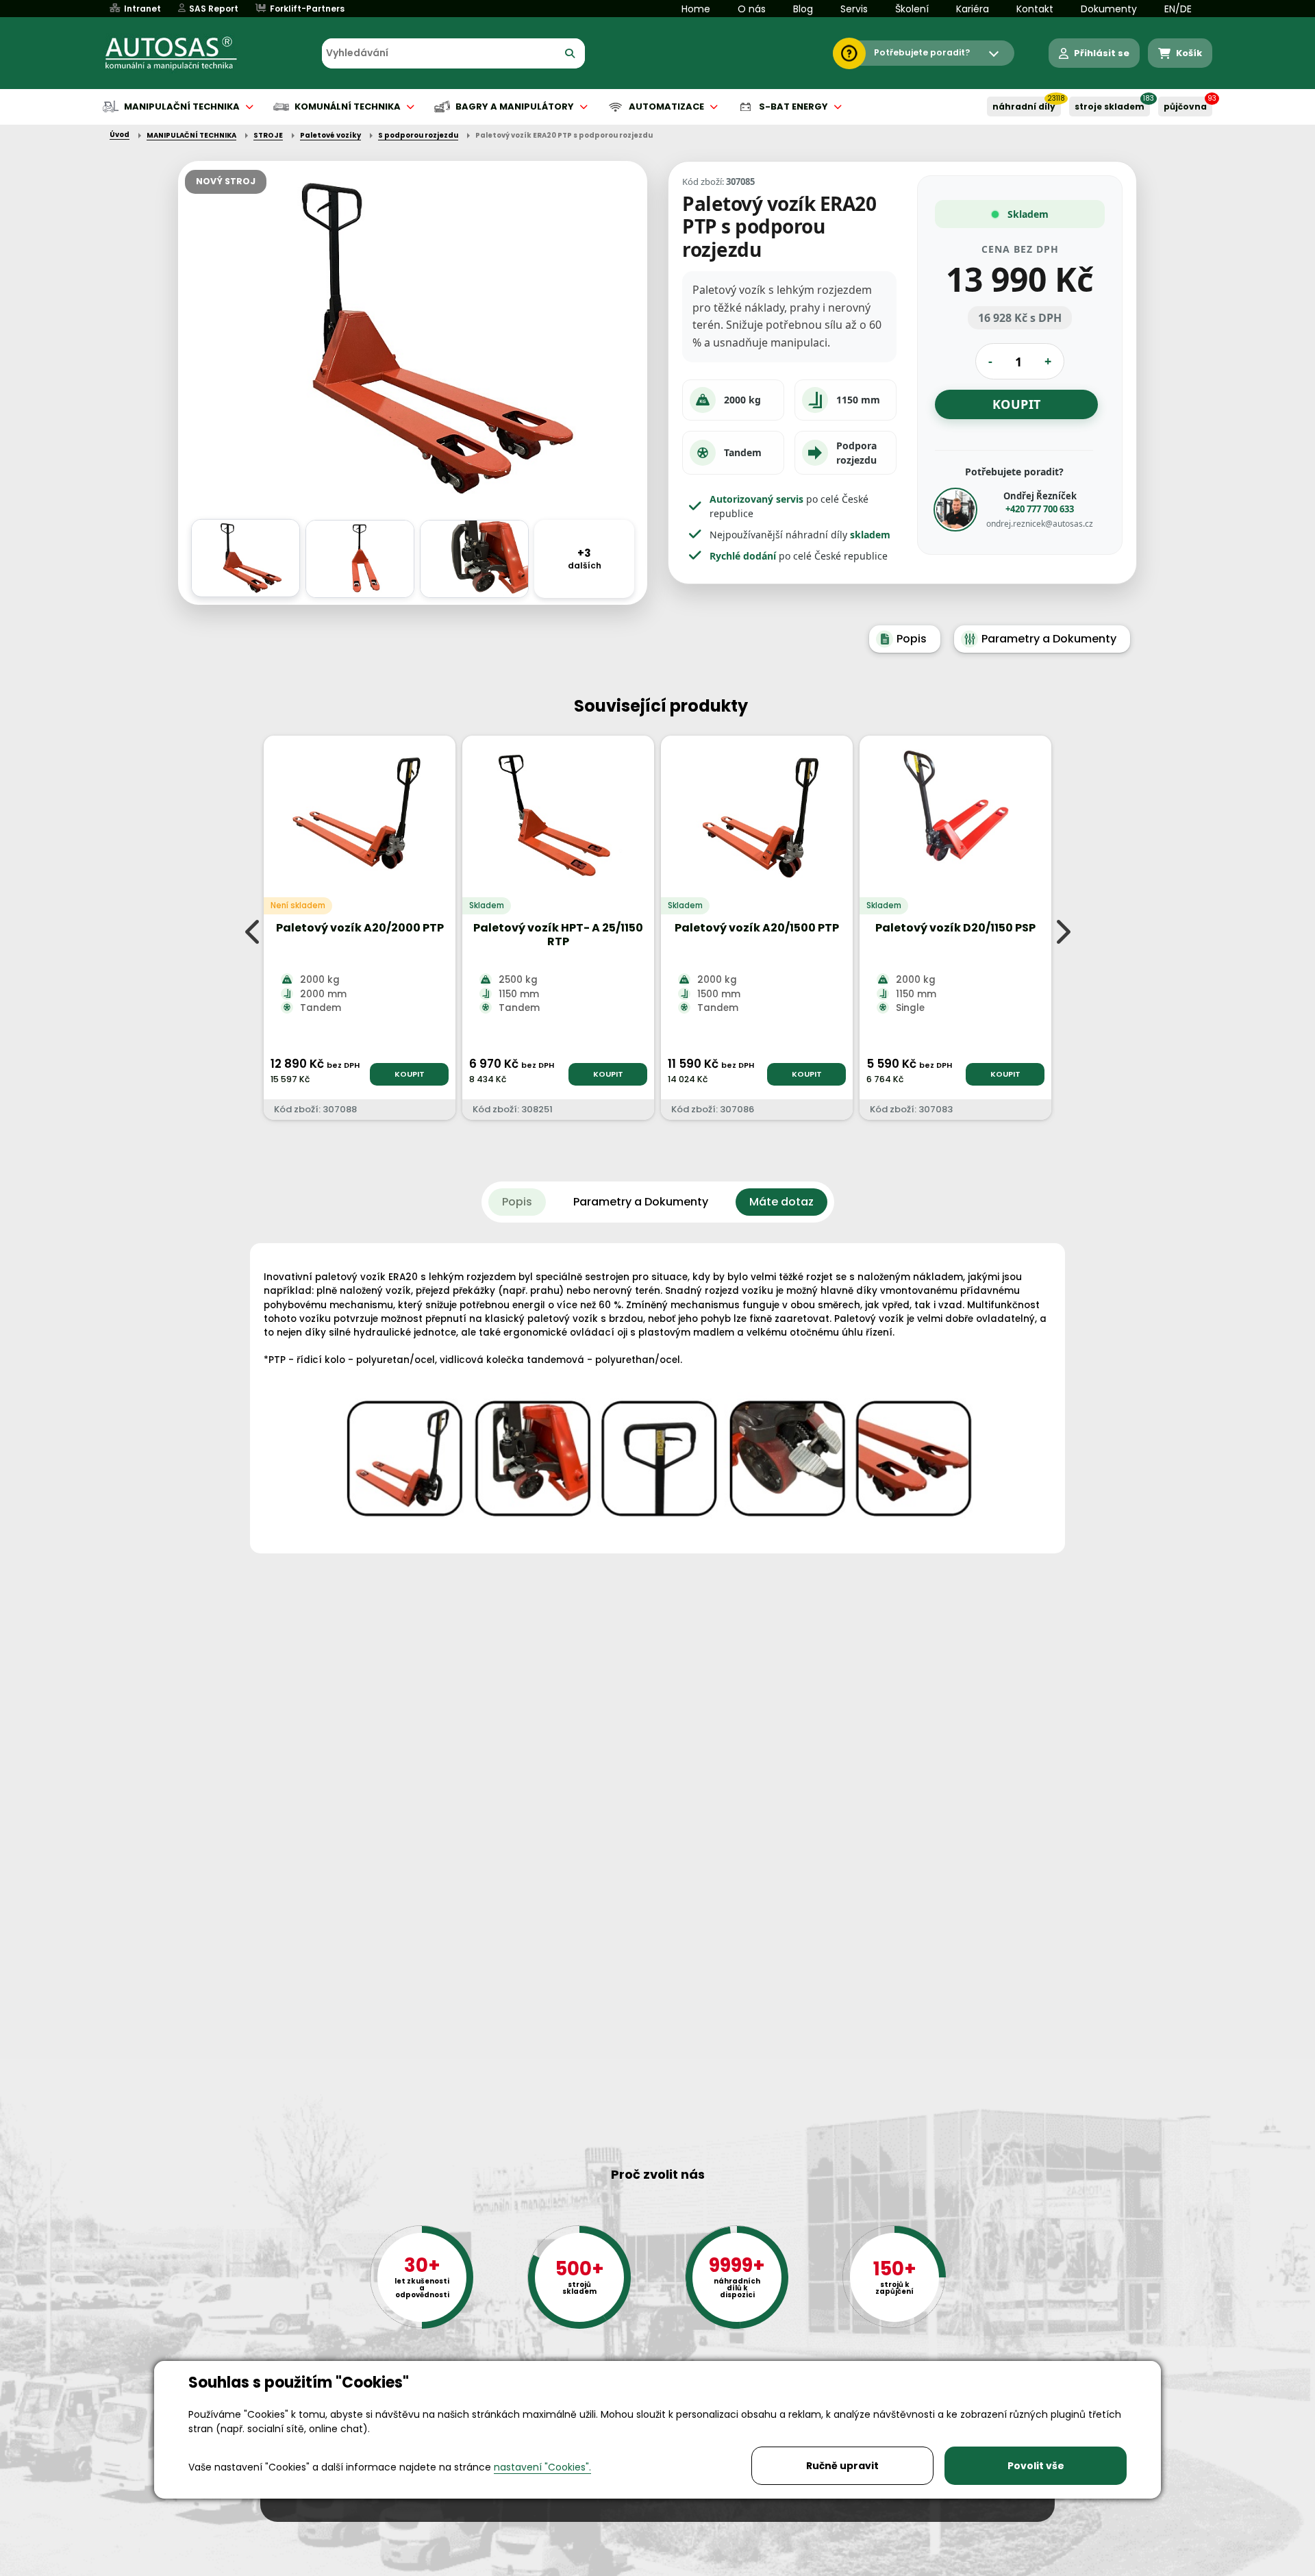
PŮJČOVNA (1185, 107)
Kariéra (973, 9)
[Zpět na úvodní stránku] (181, 53)
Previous (253, 931)
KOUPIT (410, 1074)
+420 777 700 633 (1040, 509)
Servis (854, 9)
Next (1062, 931)
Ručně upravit (842, 2466)
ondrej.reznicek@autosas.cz (1040, 524)
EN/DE (1178, 9)
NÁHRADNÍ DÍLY (1024, 107)
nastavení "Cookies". (542, 2467)
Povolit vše (1036, 2466)
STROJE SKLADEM (1110, 107)
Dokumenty (1109, 9)
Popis (912, 639)
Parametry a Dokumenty (1049, 639)
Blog (803, 9)
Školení (912, 9)
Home (696, 9)
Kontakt (1035, 9)
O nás (752, 9)
